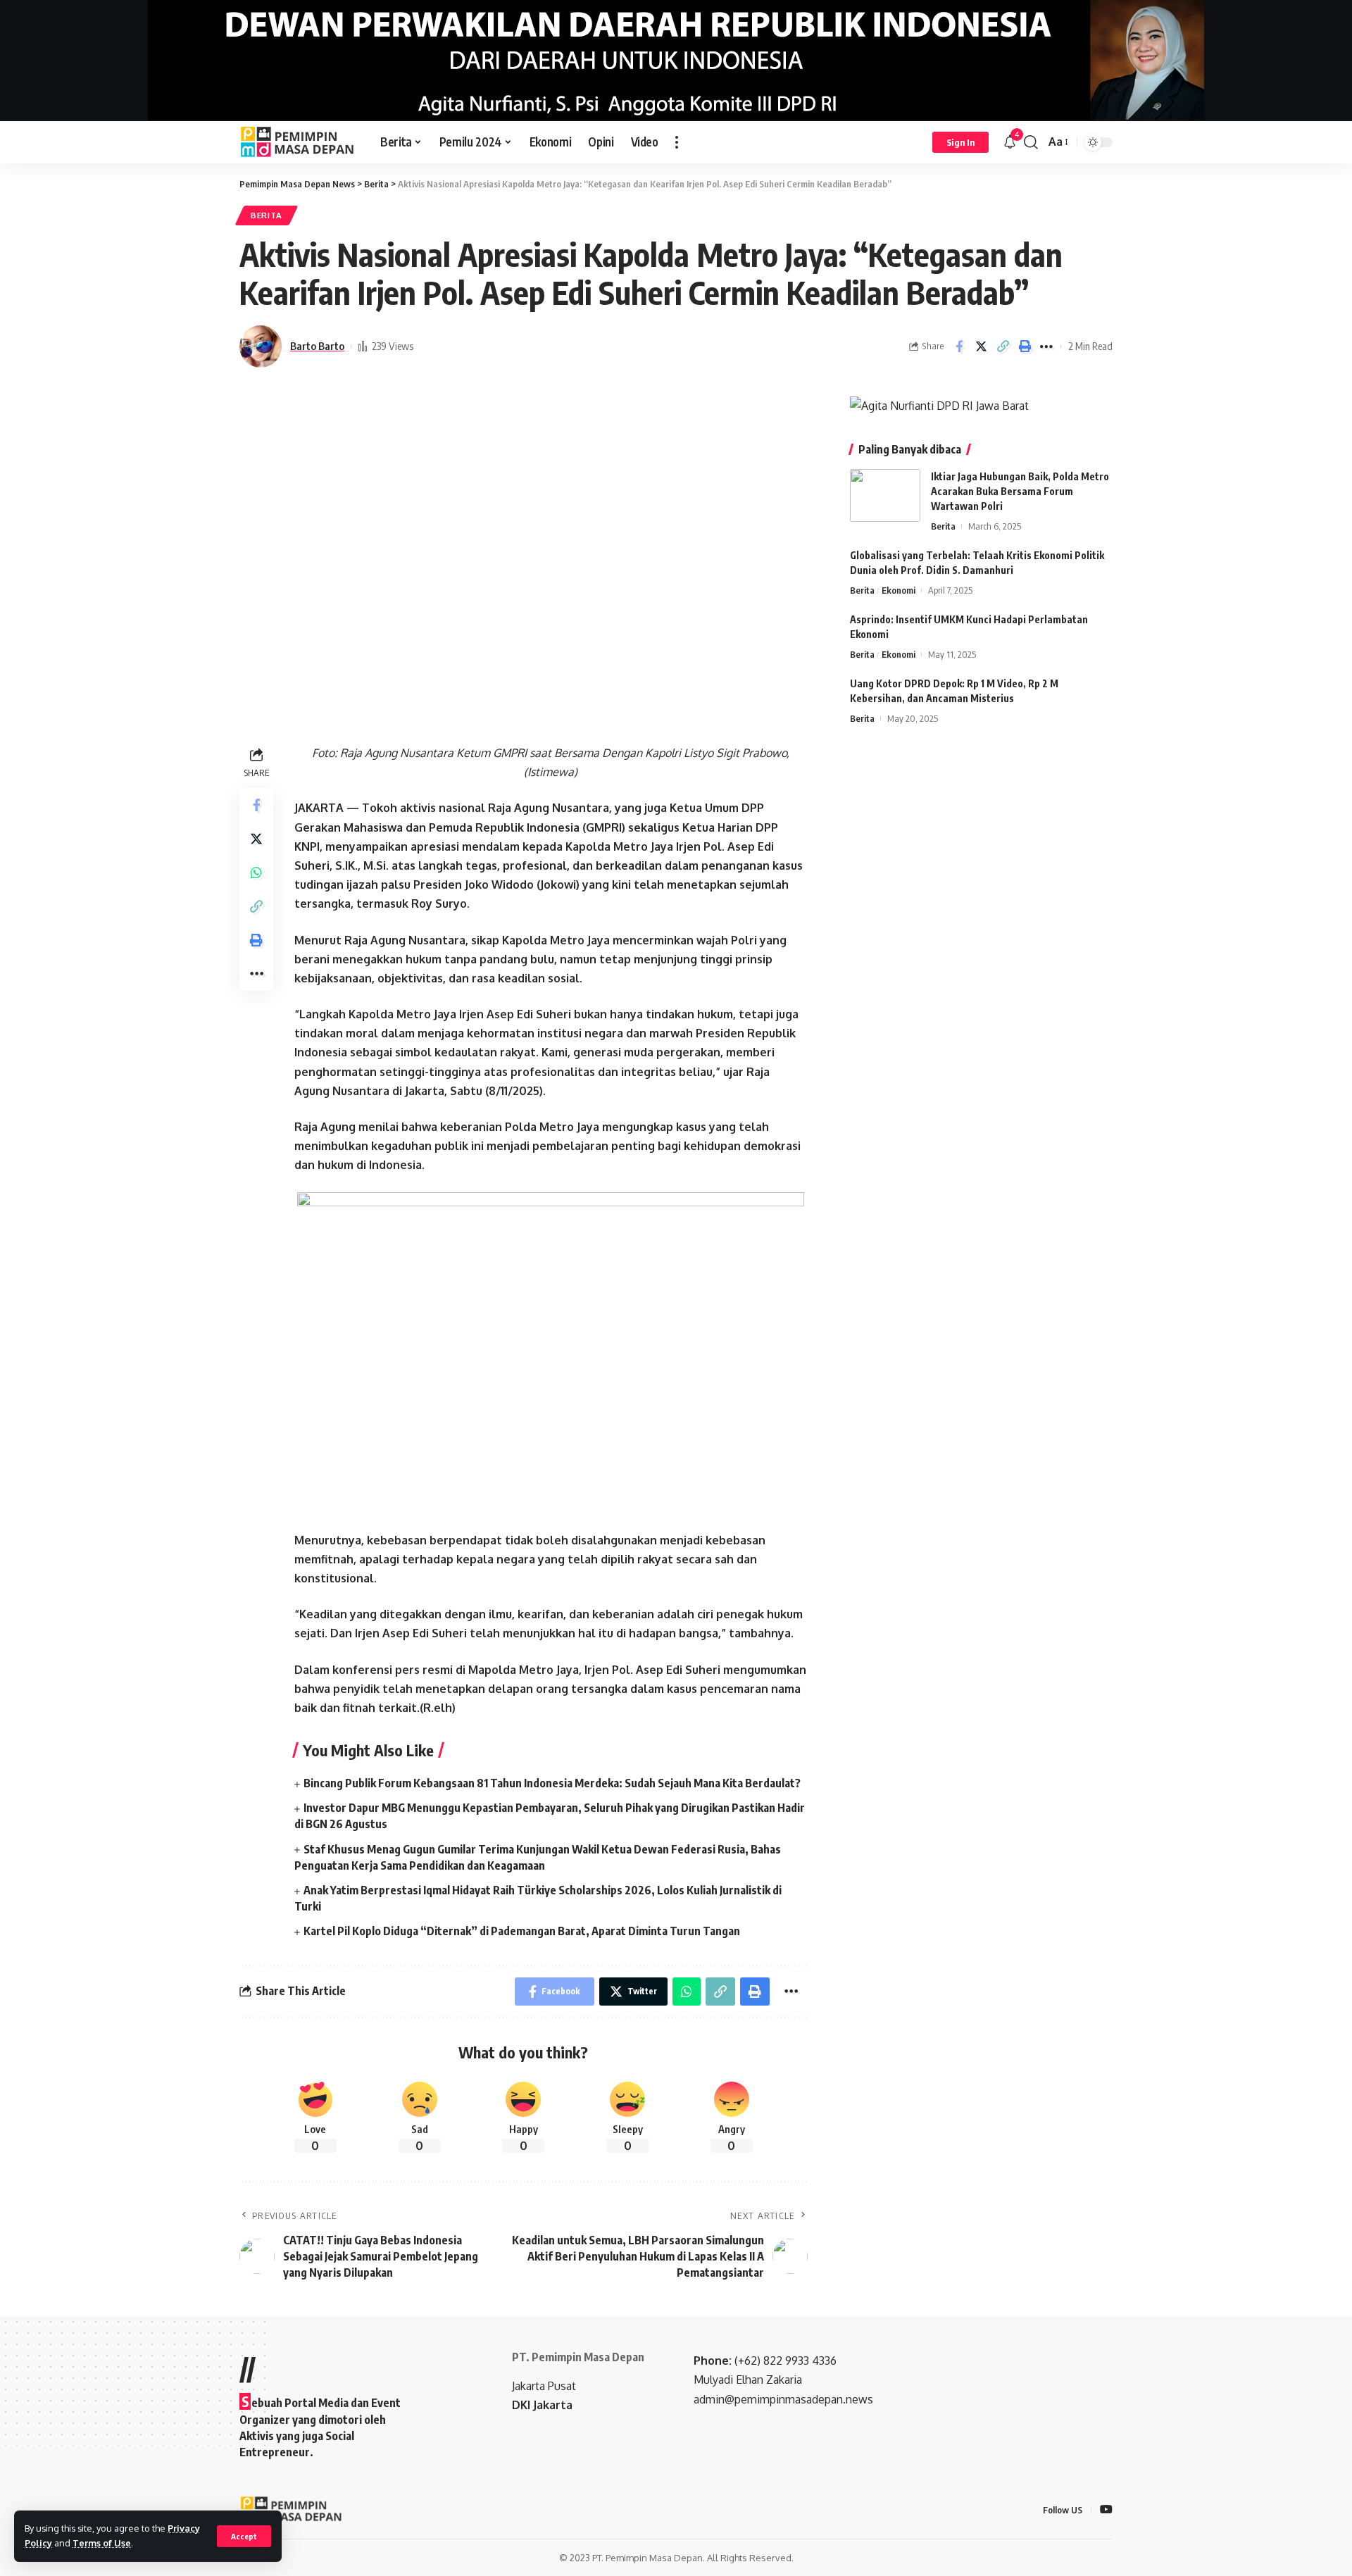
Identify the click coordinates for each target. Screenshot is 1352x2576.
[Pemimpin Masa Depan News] (299, 142)
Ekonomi (899, 590)
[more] (677, 142)
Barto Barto (317, 346)
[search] (1031, 142)
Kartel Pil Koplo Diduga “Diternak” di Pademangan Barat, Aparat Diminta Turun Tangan (522, 1931)
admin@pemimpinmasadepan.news (783, 2399)
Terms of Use (102, 2543)
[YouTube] (1106, 2510)
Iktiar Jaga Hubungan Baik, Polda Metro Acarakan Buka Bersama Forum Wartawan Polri (1020, 491)
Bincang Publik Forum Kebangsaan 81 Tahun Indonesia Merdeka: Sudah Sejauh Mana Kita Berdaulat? (552, 1783)
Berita (267, 215)
